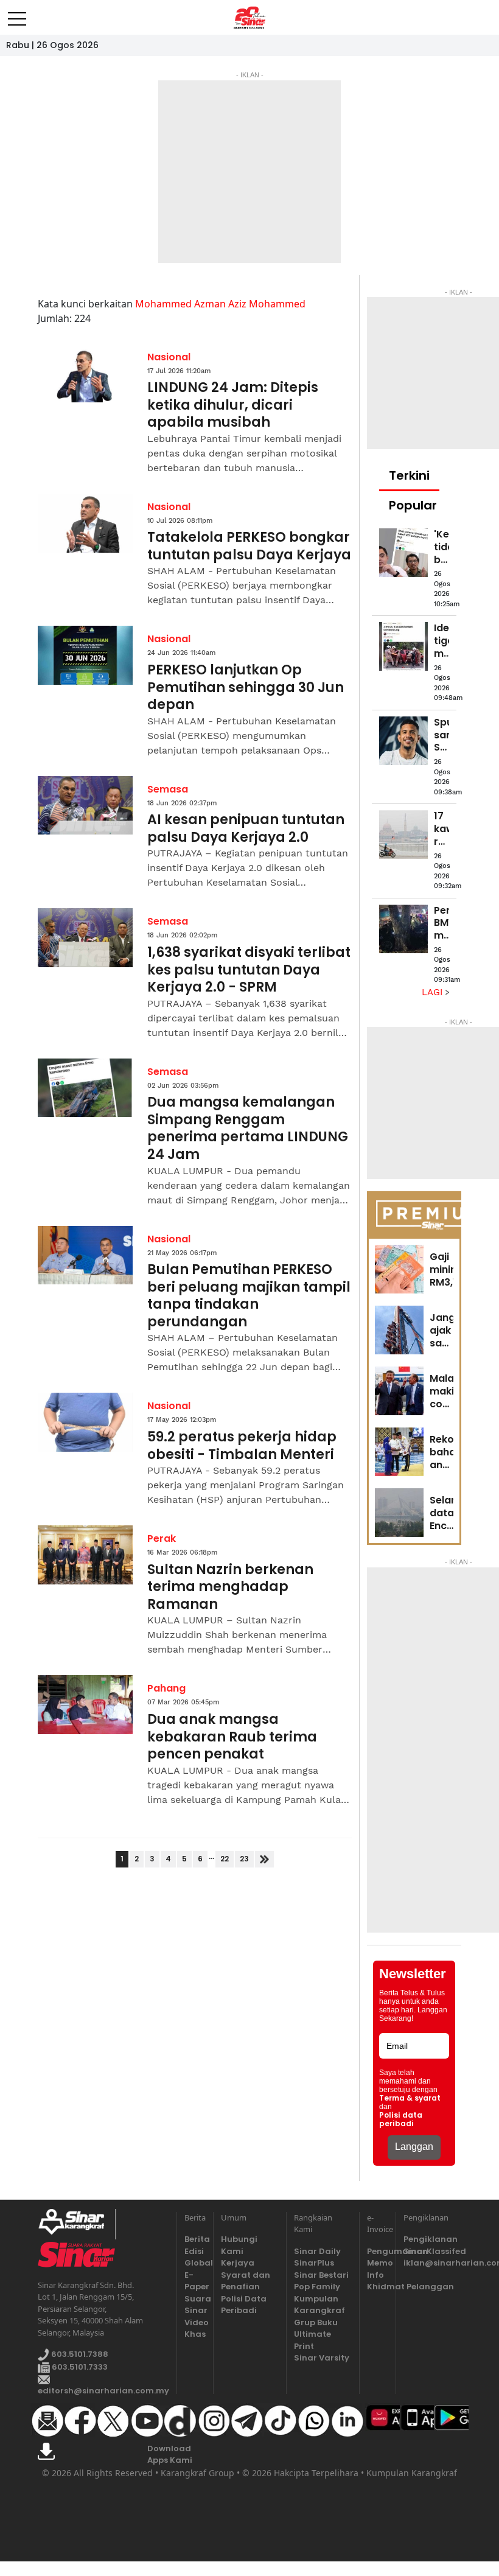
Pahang (166, 1688)
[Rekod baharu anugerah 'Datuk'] (399, 1452)
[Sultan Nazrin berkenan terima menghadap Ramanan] (85, 1555)
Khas (195, 2334)
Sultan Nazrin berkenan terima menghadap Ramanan (230, 1587)
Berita (195, 2239)
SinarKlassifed (432, 2251)
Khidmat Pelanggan (378, 2287)
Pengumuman (378, 2251)
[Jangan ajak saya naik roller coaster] (399, 1330)
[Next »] (264, 1859)
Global (195, 2263)
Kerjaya (238, 2263)
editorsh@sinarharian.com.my (103, 2391)
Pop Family (317, 2287)
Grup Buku (316, 2322)
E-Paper (195, 2281)
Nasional (169, 357)
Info (375, 2275)
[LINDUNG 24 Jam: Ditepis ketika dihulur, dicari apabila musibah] (85, 373)
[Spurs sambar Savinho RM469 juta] (403, 741)
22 (225, 1859)
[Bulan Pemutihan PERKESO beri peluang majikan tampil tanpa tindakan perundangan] (85, 1255)
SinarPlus (314, 2263)
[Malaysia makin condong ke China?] (399, 1391)
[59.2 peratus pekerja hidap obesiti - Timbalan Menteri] (85, 1422)
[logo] (76, 2224)
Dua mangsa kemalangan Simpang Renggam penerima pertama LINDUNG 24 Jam (248, 1129)
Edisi (194, 2251)
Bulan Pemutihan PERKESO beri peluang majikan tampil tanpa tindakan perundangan (249, 1296)
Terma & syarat (410, 2098)
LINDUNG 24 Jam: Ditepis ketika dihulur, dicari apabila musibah (233, 405)
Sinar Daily (317, 2251)
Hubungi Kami (239, 2245)
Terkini (409, 475)
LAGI (434, 992)
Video (195, 2322)
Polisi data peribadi (401, 2119)
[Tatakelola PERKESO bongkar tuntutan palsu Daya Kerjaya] (85, 523)
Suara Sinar (195, 2305)
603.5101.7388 (79, 2355)
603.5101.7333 (79, 2367)
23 (244, 1859)
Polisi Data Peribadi (244, 2305)
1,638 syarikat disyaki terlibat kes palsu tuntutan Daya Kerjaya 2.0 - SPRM (249, 970)
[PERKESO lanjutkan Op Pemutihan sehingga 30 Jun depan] (85, 655)
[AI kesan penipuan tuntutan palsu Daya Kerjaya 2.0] (85, 806)
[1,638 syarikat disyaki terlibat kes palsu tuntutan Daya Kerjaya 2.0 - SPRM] (85, 938)
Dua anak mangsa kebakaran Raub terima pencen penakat (232, 1737)
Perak (162, 1538)
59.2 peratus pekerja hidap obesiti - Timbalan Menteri (242, 1446)
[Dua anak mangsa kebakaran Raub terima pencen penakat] (85, 1705)
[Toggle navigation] (17, 14)
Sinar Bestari (321, 2275)
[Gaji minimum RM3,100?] (399, 1269)
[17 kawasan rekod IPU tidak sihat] (403, 835)
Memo (378, 2263)
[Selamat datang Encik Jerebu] (399, 1513)
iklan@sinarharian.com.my (432, 2263)
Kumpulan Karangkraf (319, 2305)
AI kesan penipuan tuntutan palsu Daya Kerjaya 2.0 (246, 829)
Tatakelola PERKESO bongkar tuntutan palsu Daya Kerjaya (249, 546)
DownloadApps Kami (170, 2455)
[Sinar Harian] (250, 18)
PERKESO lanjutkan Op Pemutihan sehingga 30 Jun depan (246, 688)
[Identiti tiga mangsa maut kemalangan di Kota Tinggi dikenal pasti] (403, 646)
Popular (413, 505)
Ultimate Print (312, 2340)
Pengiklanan (431, 2239)
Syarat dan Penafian (246, 2281)
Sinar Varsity (322, 2358)
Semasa (168, 789)
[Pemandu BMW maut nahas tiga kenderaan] (403, 929)
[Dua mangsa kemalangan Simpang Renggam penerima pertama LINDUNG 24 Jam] (85, 1088)
